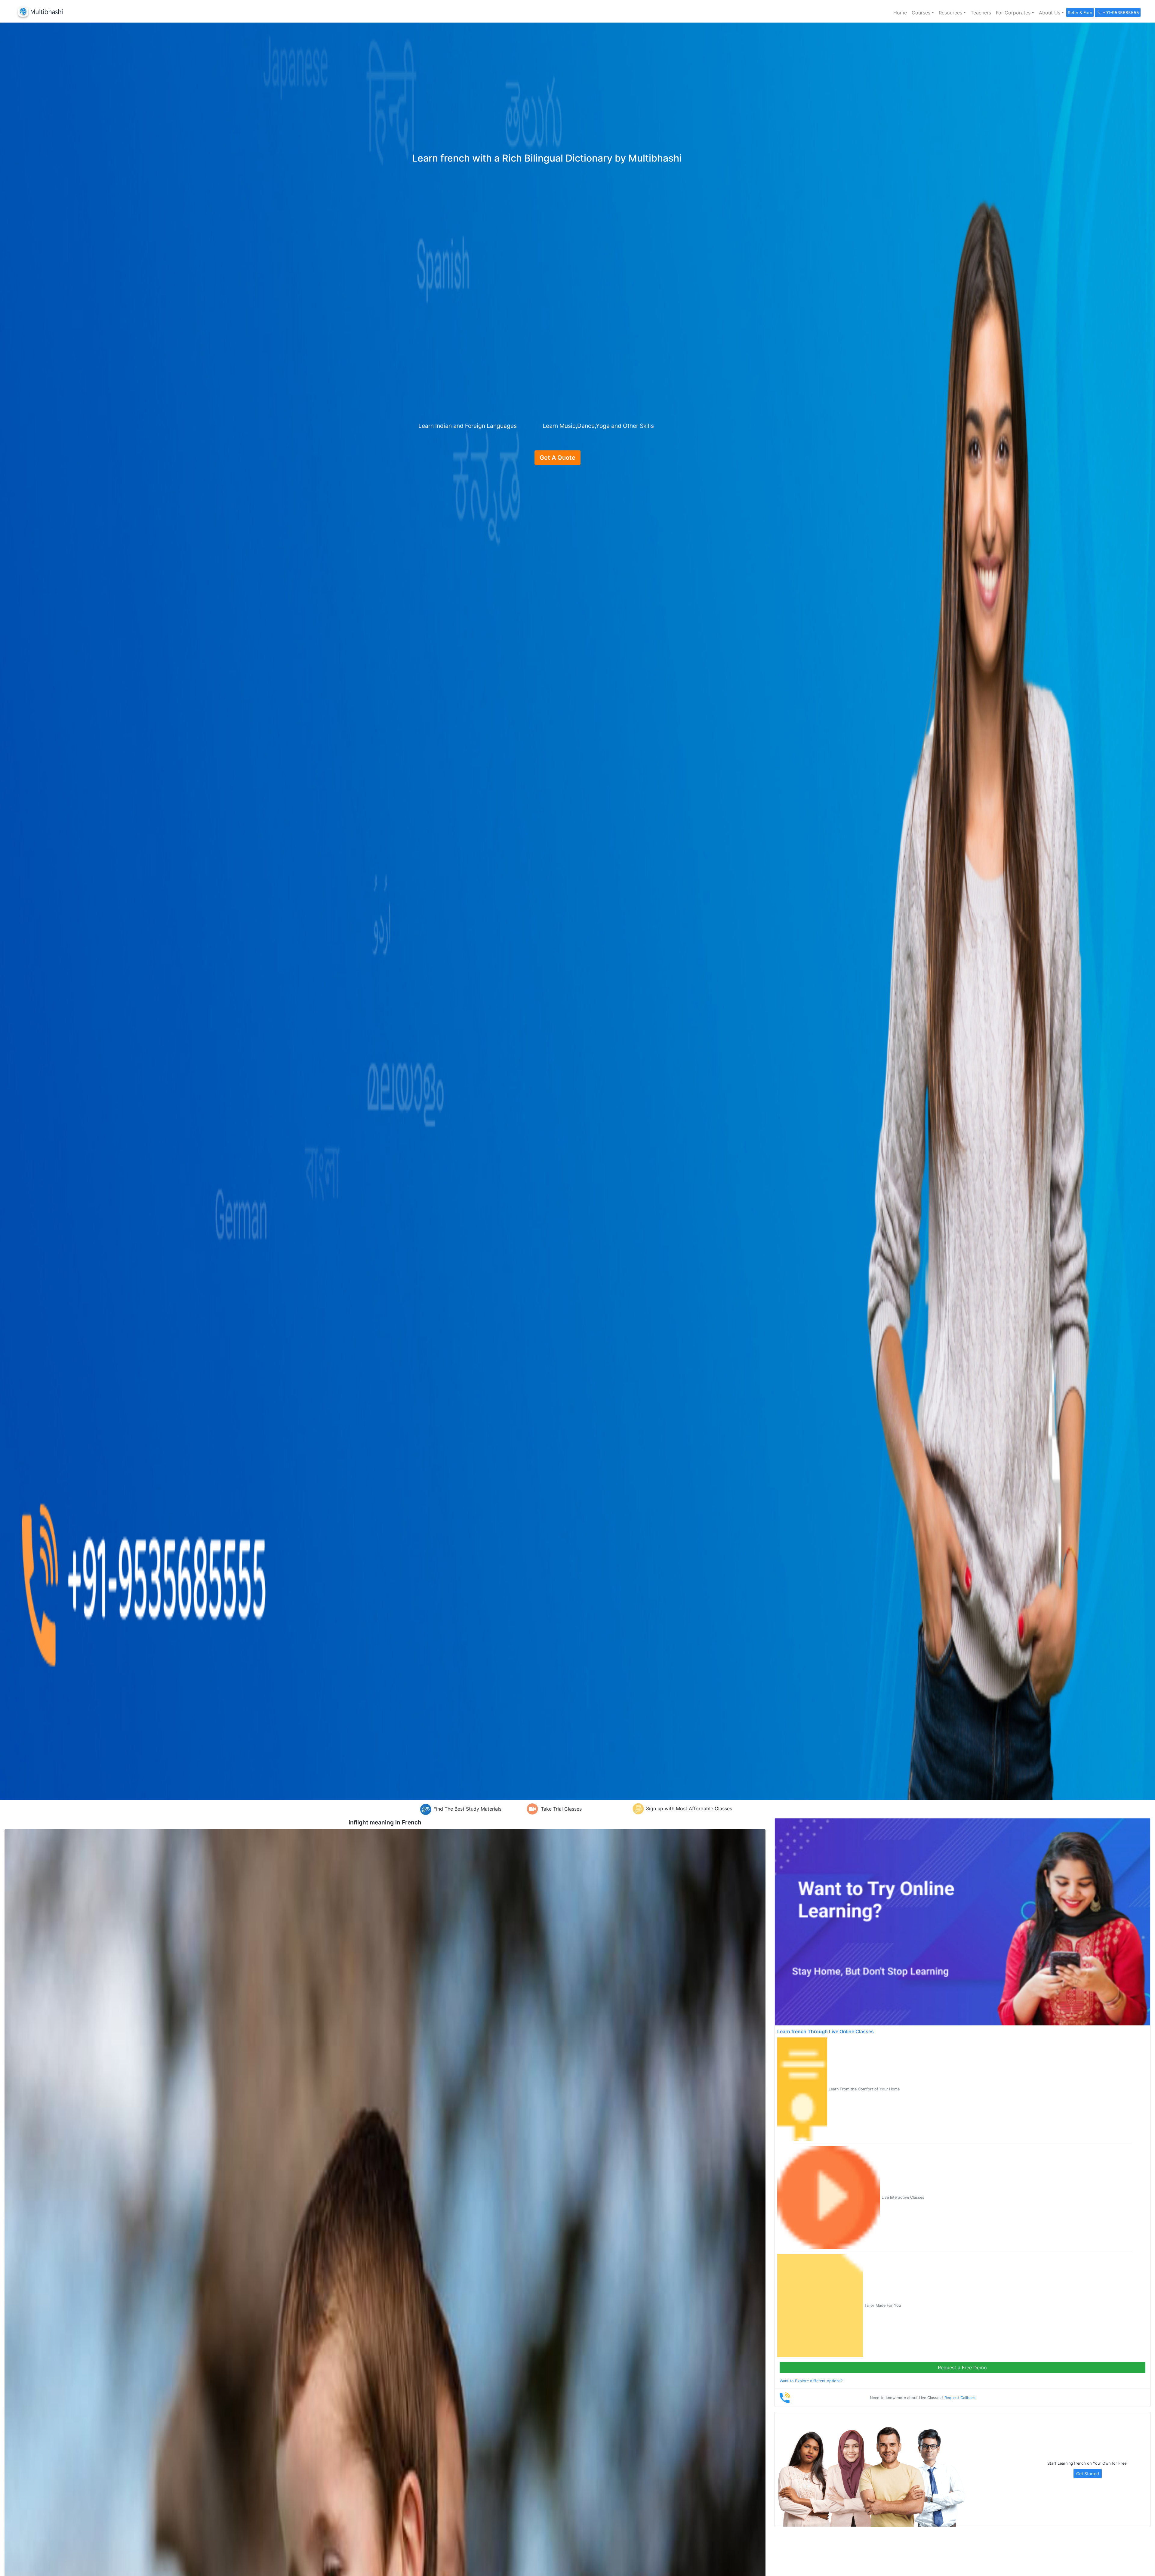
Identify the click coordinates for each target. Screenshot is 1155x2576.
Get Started (1088, 2474)
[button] (923, 13)
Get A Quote (557, 458)
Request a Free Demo (962, 2368)
